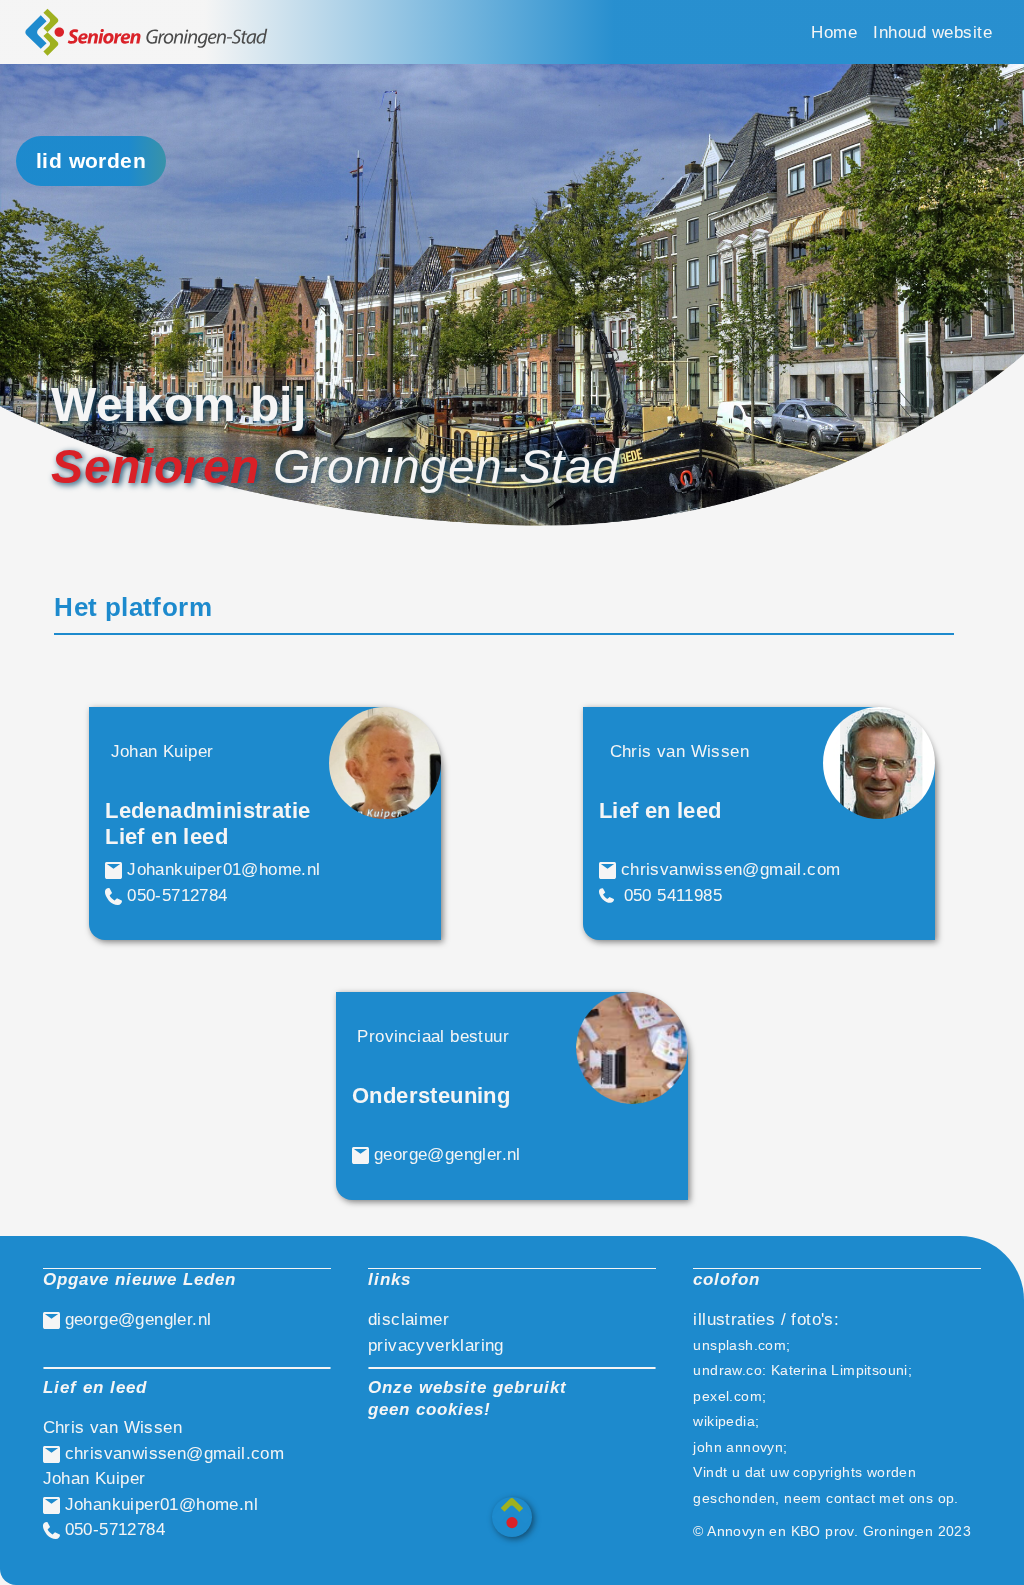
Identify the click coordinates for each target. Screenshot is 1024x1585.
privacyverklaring (436, 1345)
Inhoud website (932, 32)
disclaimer (408, 1319)
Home (834, 32)
